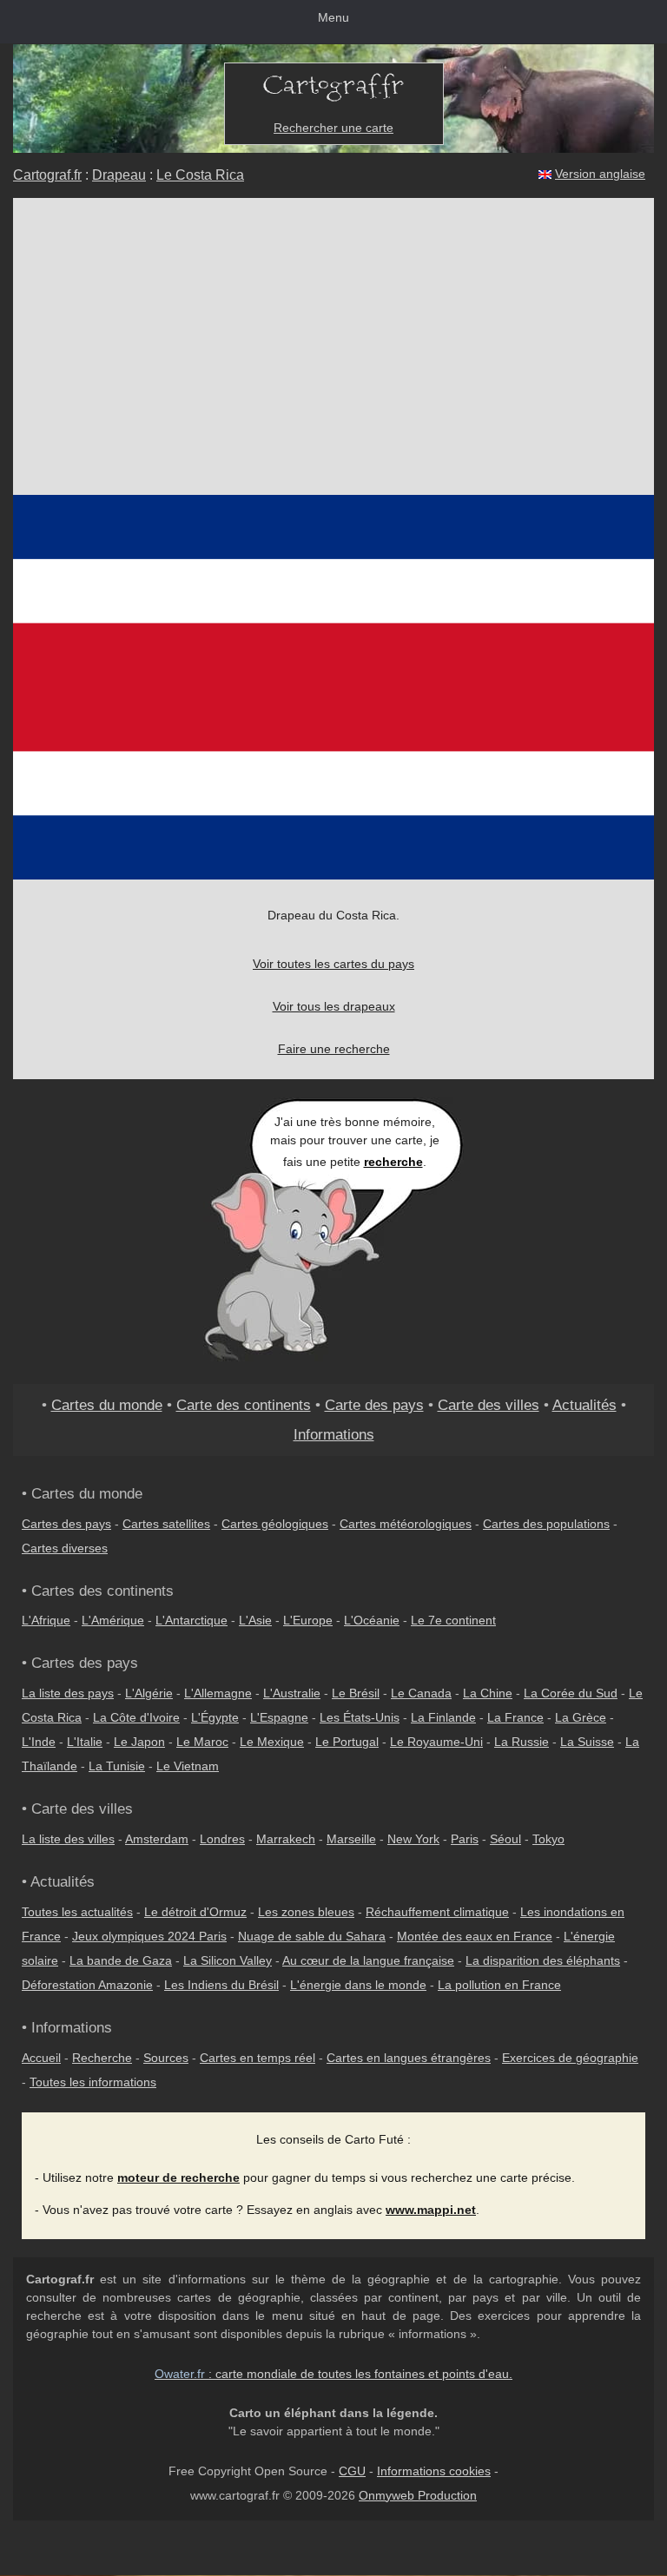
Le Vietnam (188, 1766)
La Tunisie (117, 1766)
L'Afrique (46, 1620)
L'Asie (255, 1620)
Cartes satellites (166, 1524)
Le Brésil (356, 1693)
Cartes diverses (65, 1548)
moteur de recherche (178, 2177)
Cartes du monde (107, 1405)
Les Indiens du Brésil (221, 1985)
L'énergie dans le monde (358, 1985)
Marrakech (286, 1839)
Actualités (584, 1405)
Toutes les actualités (77, 1912)
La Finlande (443, 1717)
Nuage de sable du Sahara (312, 1936)
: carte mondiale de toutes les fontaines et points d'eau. (333, 2374)
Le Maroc (202, 1742)
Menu (333, 17)
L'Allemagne (218, 1693)
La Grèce (581, 1717)
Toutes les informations (93, 2082)
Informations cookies (434, 2471)
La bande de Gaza (121, 1960)
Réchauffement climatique (437, 1912)
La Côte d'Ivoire (136, 1717)
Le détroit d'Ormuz (195, 1912)
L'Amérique (113, 1620)
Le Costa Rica (200, 175)
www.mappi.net (431, 2210)
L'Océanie (372, 1620)
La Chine (488, 1693)
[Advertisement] (333, 346)
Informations (334, 1434)
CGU (352, 2471)
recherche (393, 1162)
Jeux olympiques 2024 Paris (149, 1936)
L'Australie (292, 1693)
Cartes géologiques (275, 1524)
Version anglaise (600, 174)
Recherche (102, 2058)
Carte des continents (244, 1405)
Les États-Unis (360, 1717)
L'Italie (85, 1742)
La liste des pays (68, 1693)
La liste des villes (68, 1839)
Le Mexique (272, 1742)
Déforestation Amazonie (87, 1985)
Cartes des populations (546, 1524)
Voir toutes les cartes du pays (333, 964)
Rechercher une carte (333, 128)
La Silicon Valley (228, 1960)
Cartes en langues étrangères (409, 2058)
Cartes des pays (66, 1524)
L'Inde (39, 1742)
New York (413, 1839)
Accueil (41, 2058)
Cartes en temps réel (258, 2058)
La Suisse (587, 1742)
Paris (465, 1839)
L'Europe (308, 1620)
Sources (166, 2058)
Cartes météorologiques (406, 1524)
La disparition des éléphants (543, 1960)
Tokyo (548, 1839)
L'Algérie (149, 1693)
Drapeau (119, 175)
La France (515, 1717)
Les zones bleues (306, 1912)
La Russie (522, 1742)
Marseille (351, 1839)
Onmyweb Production (418, 2495)
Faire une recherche (334, 1049)
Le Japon (139, 1742)
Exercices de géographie (570, 2058)
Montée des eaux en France (475, 1936)
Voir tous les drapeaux (334, 1006)
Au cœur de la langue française (368, 1960)
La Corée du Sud (571, 1693)
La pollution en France (499, 1985)
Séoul (505, 1839)
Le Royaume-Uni (436, 1742)
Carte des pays (374, 1405)
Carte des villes (489, 1405)
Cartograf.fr (47, 175)
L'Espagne (279, 1717)
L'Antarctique (192, 1620)
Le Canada (421, 1693)
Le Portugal (347, 1742)
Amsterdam (157, 1839)
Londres (222, 1839)
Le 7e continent (453, 1620)
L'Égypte (215, 1717)
